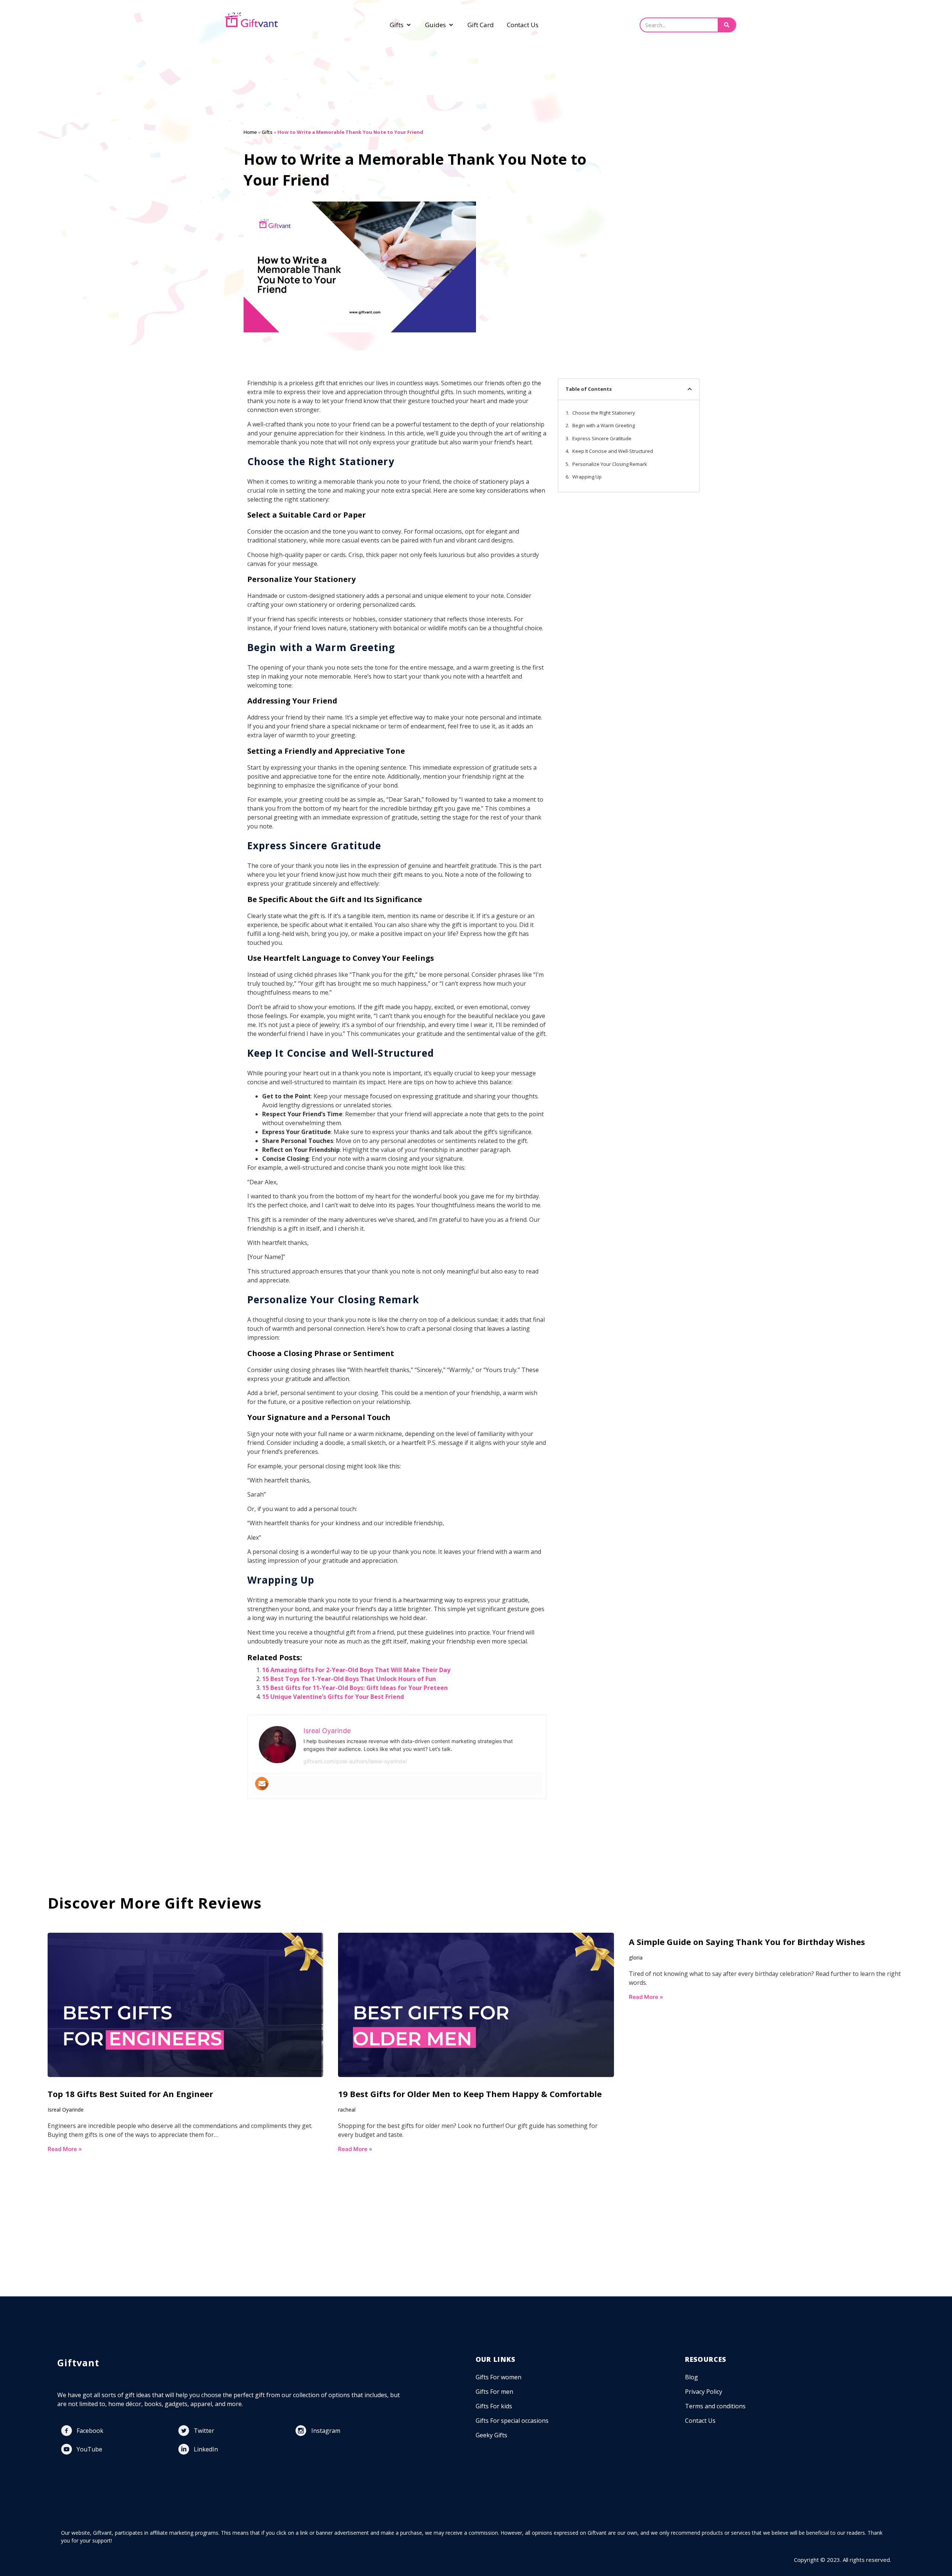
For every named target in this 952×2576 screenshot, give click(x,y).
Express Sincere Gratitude (602, 438)
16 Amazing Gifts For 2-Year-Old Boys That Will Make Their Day (356, 1670)
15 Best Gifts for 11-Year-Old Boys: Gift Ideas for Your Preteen (355, 1688)
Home (250, 132)
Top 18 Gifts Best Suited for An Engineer (131, 2094)
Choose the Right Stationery (604, 413)
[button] (690, 389)
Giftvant (78, 2363)
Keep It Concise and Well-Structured (613, 451)
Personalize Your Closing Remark (610, 464)
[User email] (262, 1784)
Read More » (65, 2149)
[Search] (727, 25)
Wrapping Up (587, 477)
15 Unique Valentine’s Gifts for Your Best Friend (333, 1697)
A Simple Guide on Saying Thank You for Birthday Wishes (747, 1942)
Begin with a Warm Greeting (604, 425)
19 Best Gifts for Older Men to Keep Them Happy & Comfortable (470, 2094)
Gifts (267, 132)
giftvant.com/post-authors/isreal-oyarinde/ (355, 1761)
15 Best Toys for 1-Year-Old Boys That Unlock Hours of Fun (349, 1679)
